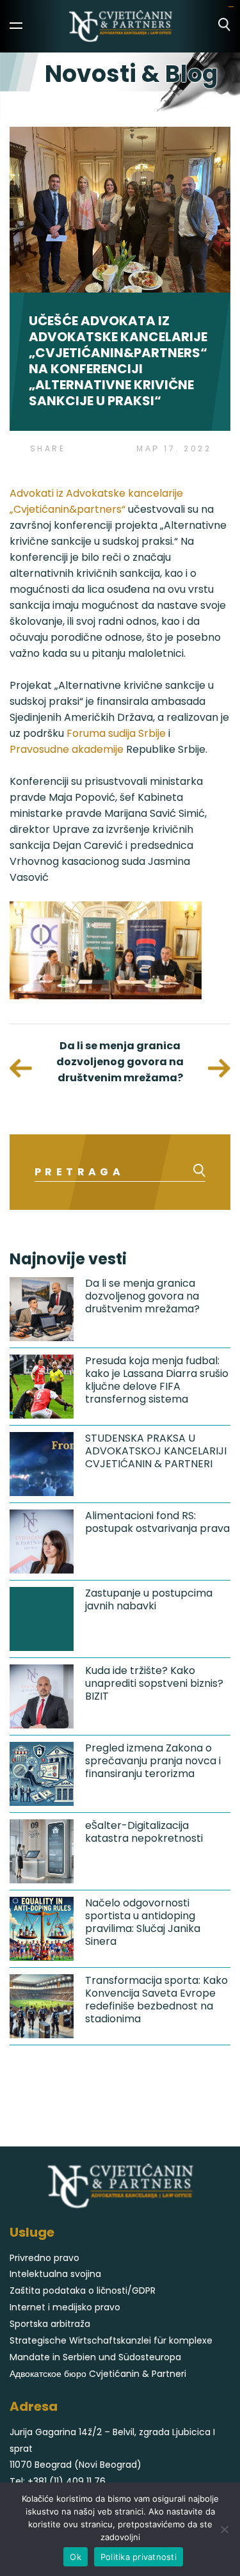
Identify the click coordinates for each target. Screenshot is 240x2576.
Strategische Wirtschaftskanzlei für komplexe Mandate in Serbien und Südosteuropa (111, 2349)
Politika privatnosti (139, 2557)
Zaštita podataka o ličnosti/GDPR (83, 2290)
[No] (224, 2529)
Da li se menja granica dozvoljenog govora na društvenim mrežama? (120, 1062)
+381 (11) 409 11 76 (67, 2481)
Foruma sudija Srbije (116, 733)
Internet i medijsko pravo (65, 2307)
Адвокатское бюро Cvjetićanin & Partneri (98, 2374)
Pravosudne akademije (67, 749)
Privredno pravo (44, 2258)
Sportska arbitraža (50, 2324)
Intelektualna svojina (55, 2274)
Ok (76, 2557)
